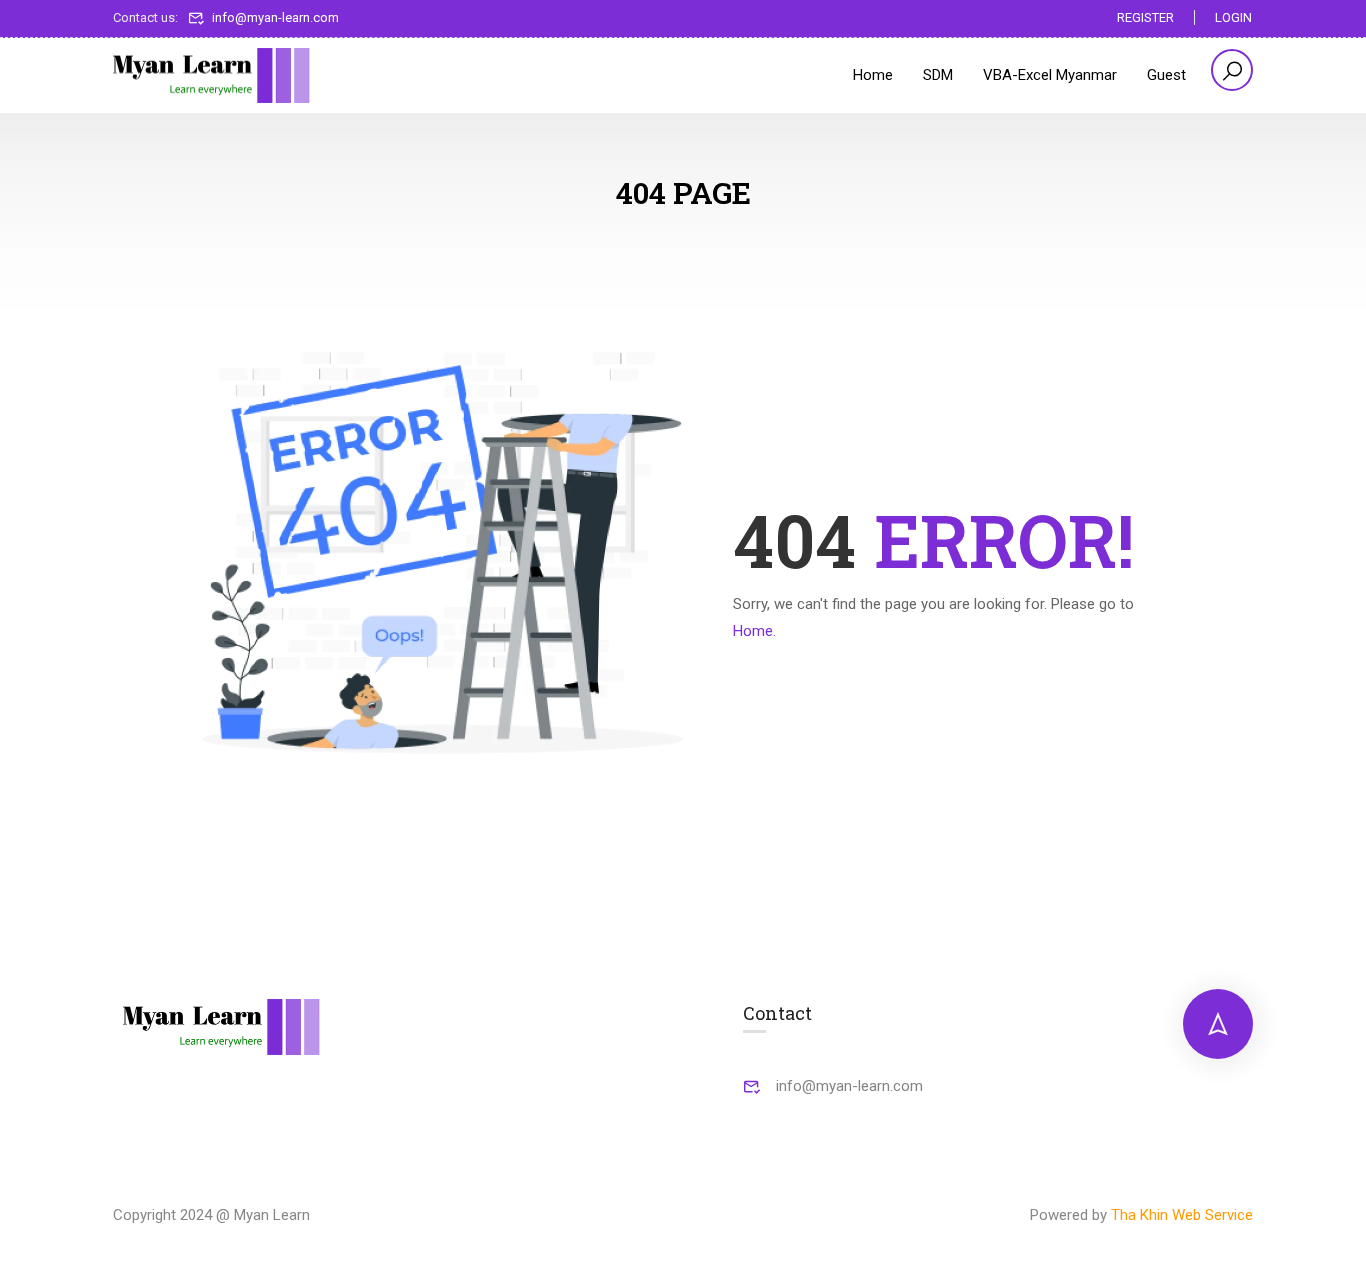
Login (1233, 17)
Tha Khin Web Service (1182, 1215)
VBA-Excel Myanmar (1050, 75)
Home (873, 75)
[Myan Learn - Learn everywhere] (213, 76)
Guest (1166, 75)
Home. (754, 631)
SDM (938, 75)
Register (1145, 17)
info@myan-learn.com (275, 17)
